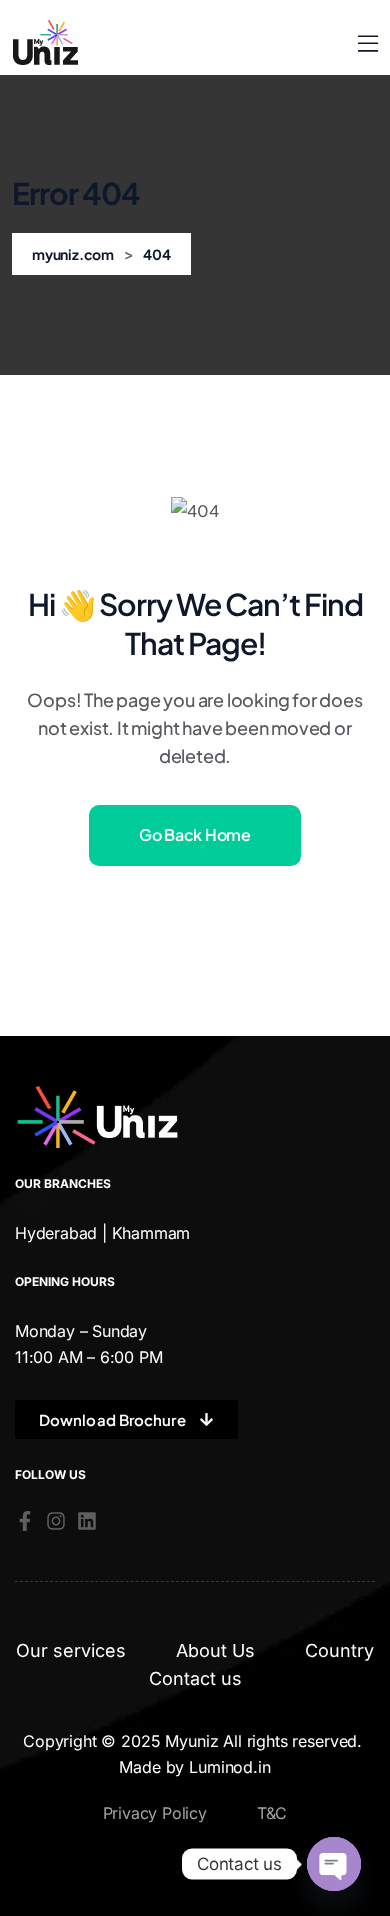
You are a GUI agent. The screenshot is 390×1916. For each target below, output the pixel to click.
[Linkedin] (87, 1521)
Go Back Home (194, 834)
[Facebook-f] (25, 1521)
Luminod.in (229, 1767)
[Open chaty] (334, 1864)
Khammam (151, 1233)
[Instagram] (56, 1521)
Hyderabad (56, 1233)
